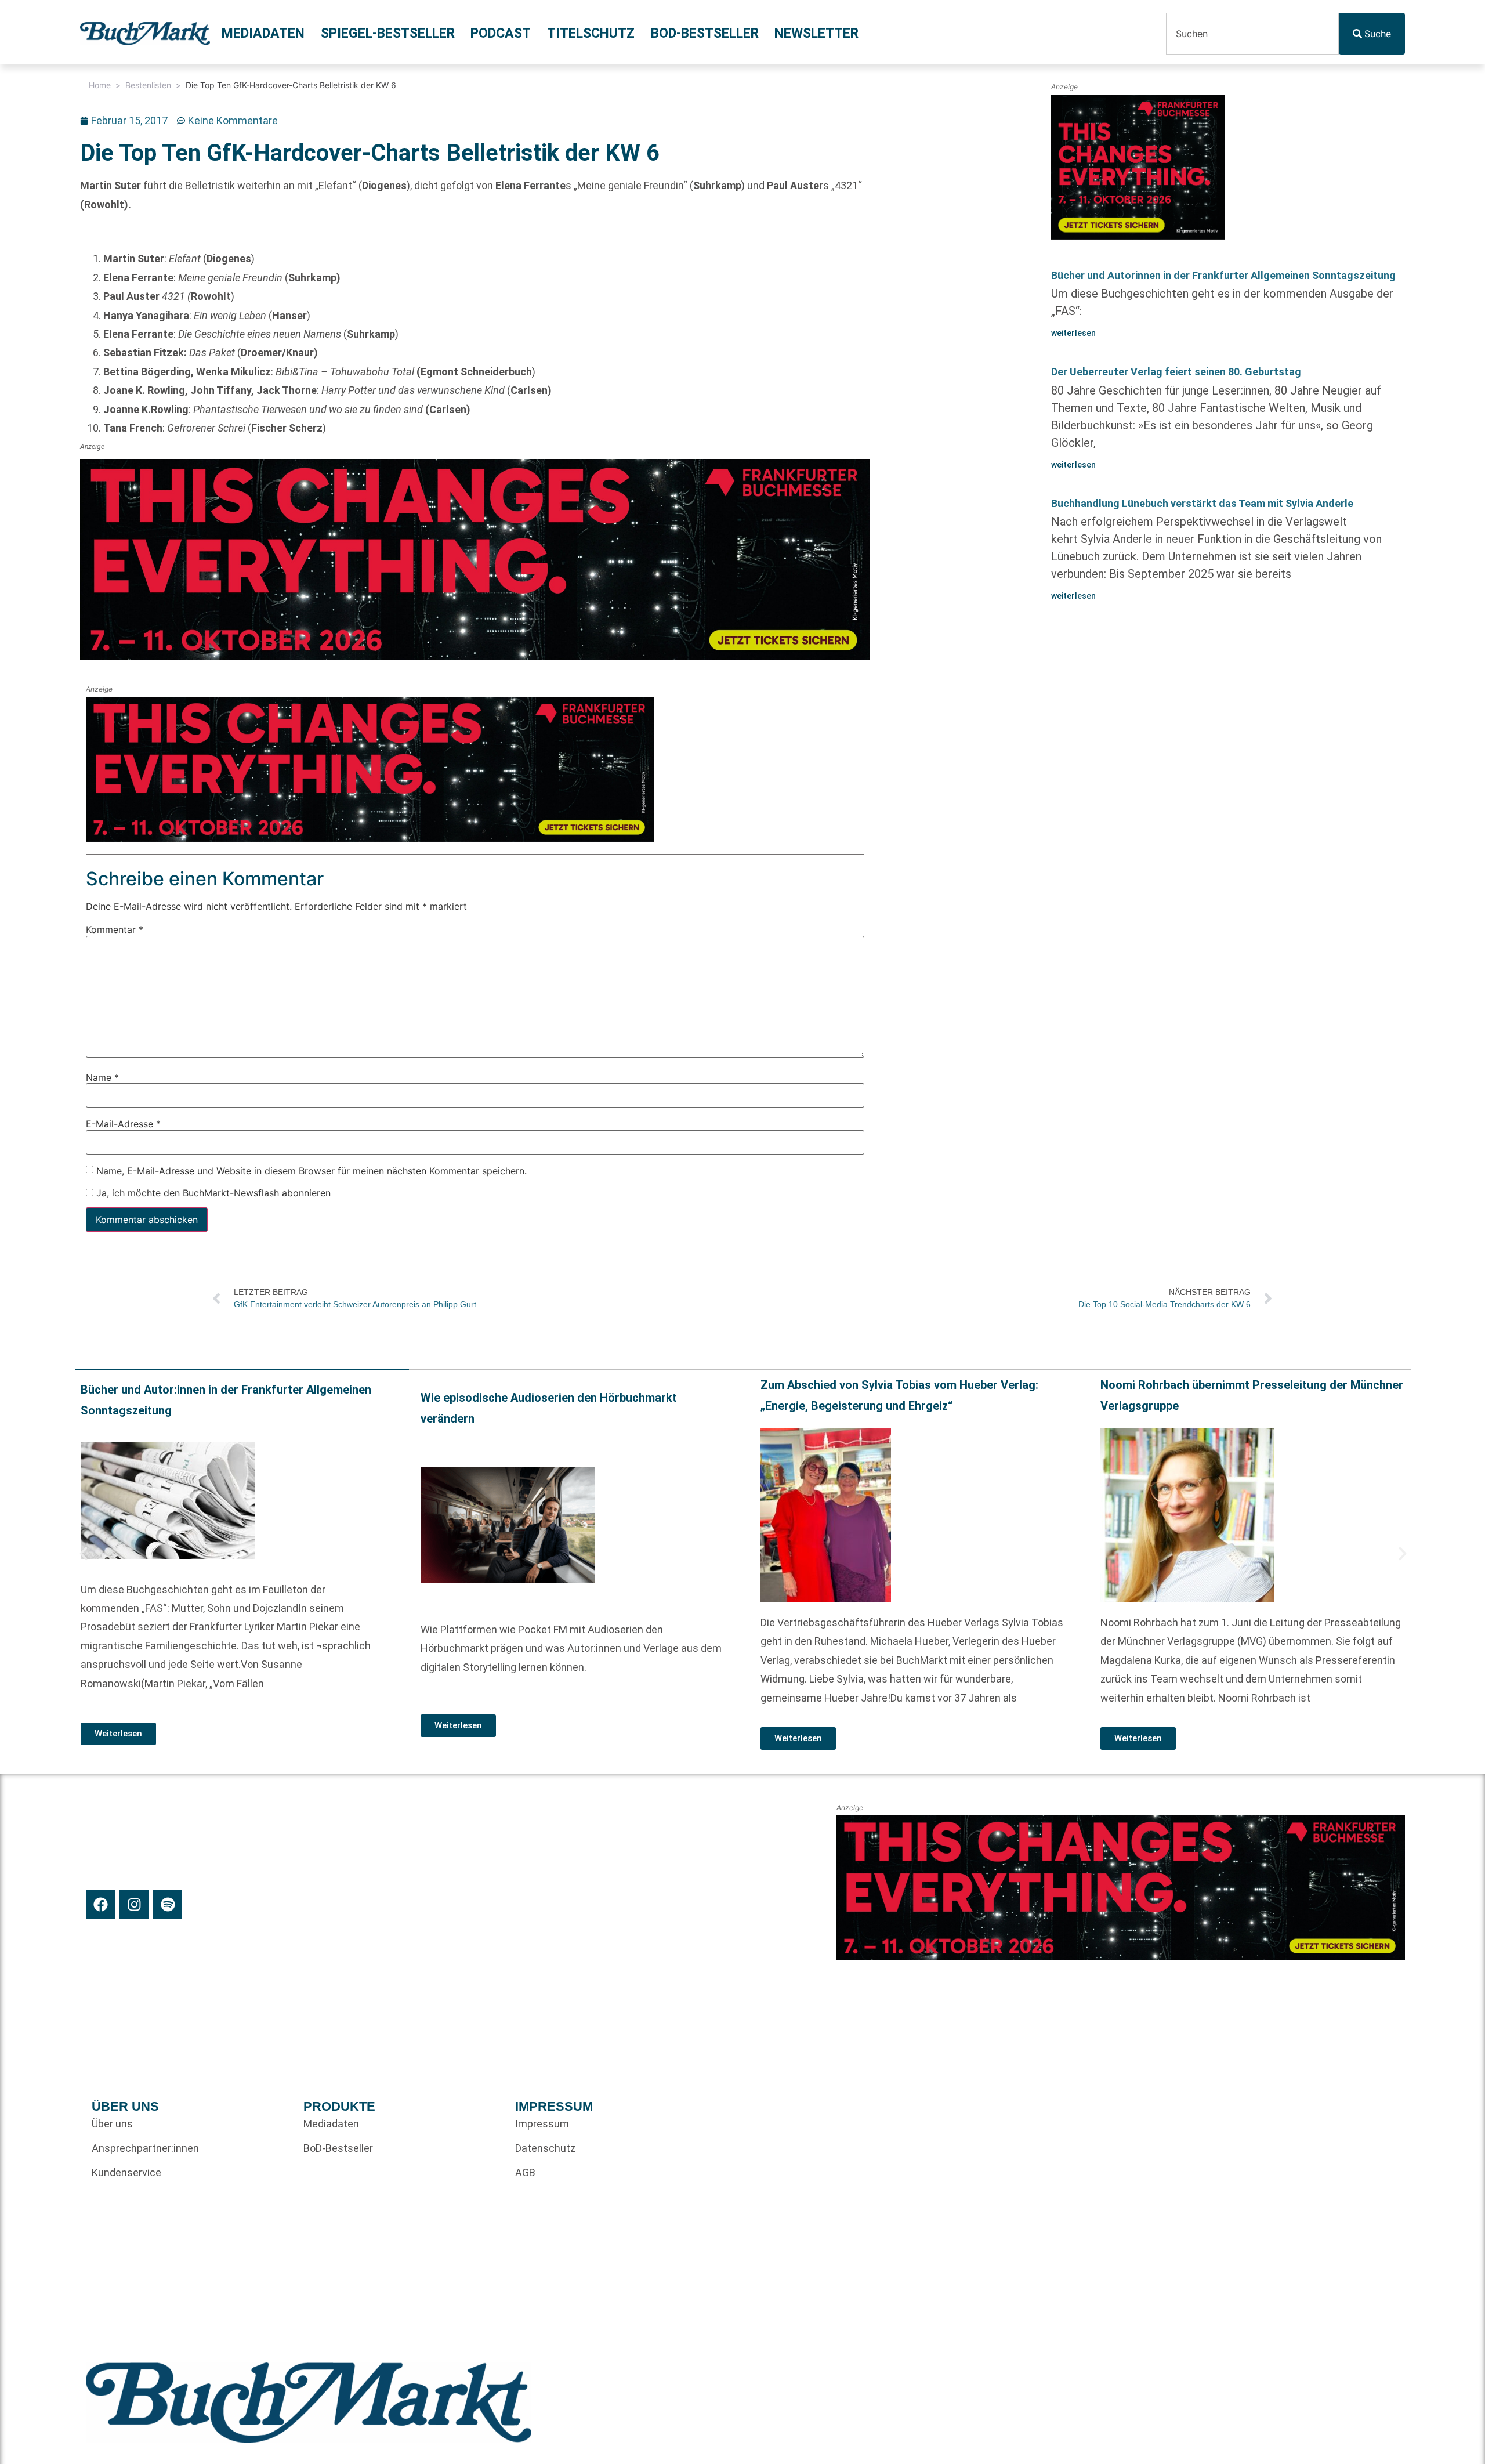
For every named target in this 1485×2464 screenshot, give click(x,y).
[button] (84, 1554)
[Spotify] (168, 1905)
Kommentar (115, 929)
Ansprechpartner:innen (145, 2148)
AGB (525, 2172)
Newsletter (816, 33)
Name (102, 1077)
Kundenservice (126, 2172)
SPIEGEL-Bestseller (388, 33)
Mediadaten (263, 33)
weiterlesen (1073, 333)
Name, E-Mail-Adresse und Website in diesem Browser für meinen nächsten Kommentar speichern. (312, 1170)
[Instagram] (134, 1905)
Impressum (542, 2124)
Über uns (112, 2124)
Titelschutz (591, 33)
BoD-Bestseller (705, 33)
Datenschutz (545, 2148)
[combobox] (1252, 34)
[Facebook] (100, 1905)
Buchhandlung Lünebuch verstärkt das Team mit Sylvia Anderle (1202, 503)
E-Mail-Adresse (123, 1124)
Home (100, 85)
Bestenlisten (148, 85)
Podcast (501, 33)
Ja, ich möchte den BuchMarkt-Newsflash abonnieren (212, 1193)
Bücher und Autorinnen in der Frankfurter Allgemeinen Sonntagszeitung (1223, 275)
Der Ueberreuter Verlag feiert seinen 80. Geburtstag (1176, 372)
